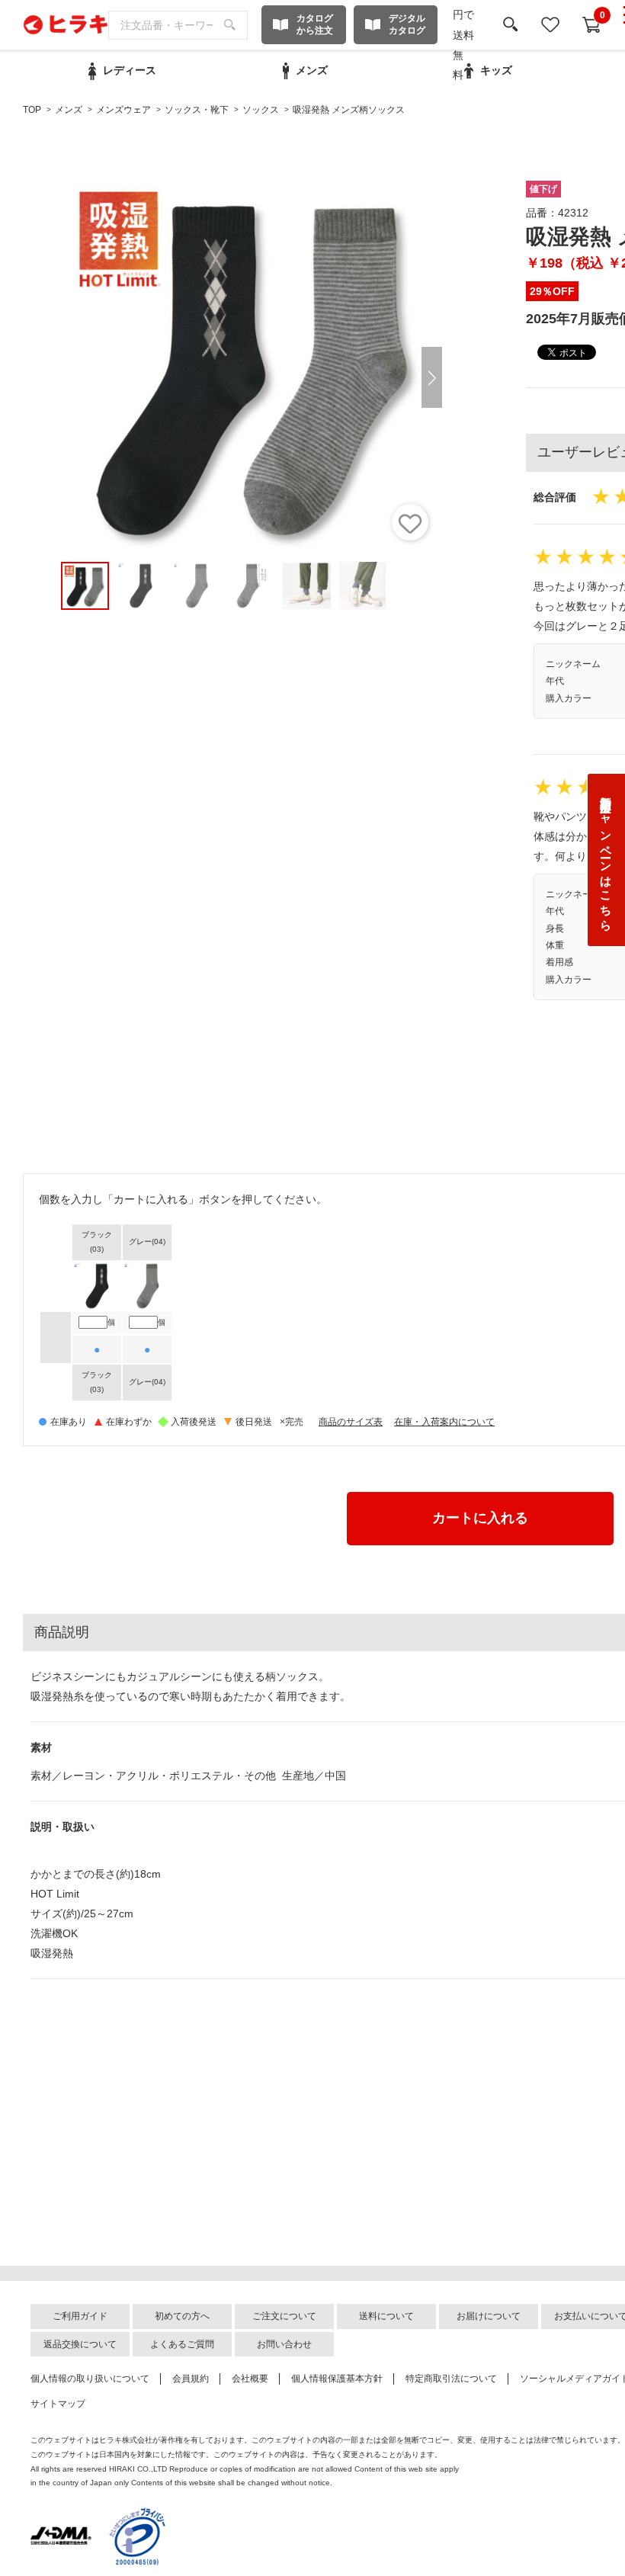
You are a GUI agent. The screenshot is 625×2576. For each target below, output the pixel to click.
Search (230, 25)
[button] (432, 377)
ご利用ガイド (80, 2316)
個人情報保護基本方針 (337, 2379)
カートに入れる (480, 1518)
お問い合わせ (284, 2344)
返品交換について (80, 2344)
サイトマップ (58, 2404)
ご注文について (284, 2316)
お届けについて (489, 2316)
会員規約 (191, 2379)
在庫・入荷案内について (444, 1422)
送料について (386, 2316)
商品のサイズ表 (351, 1422)
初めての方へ (182, 2316)
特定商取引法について (451, 2379)
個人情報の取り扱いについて (90, 2379)
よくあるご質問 (182, 2344)
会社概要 (250, 2379)
